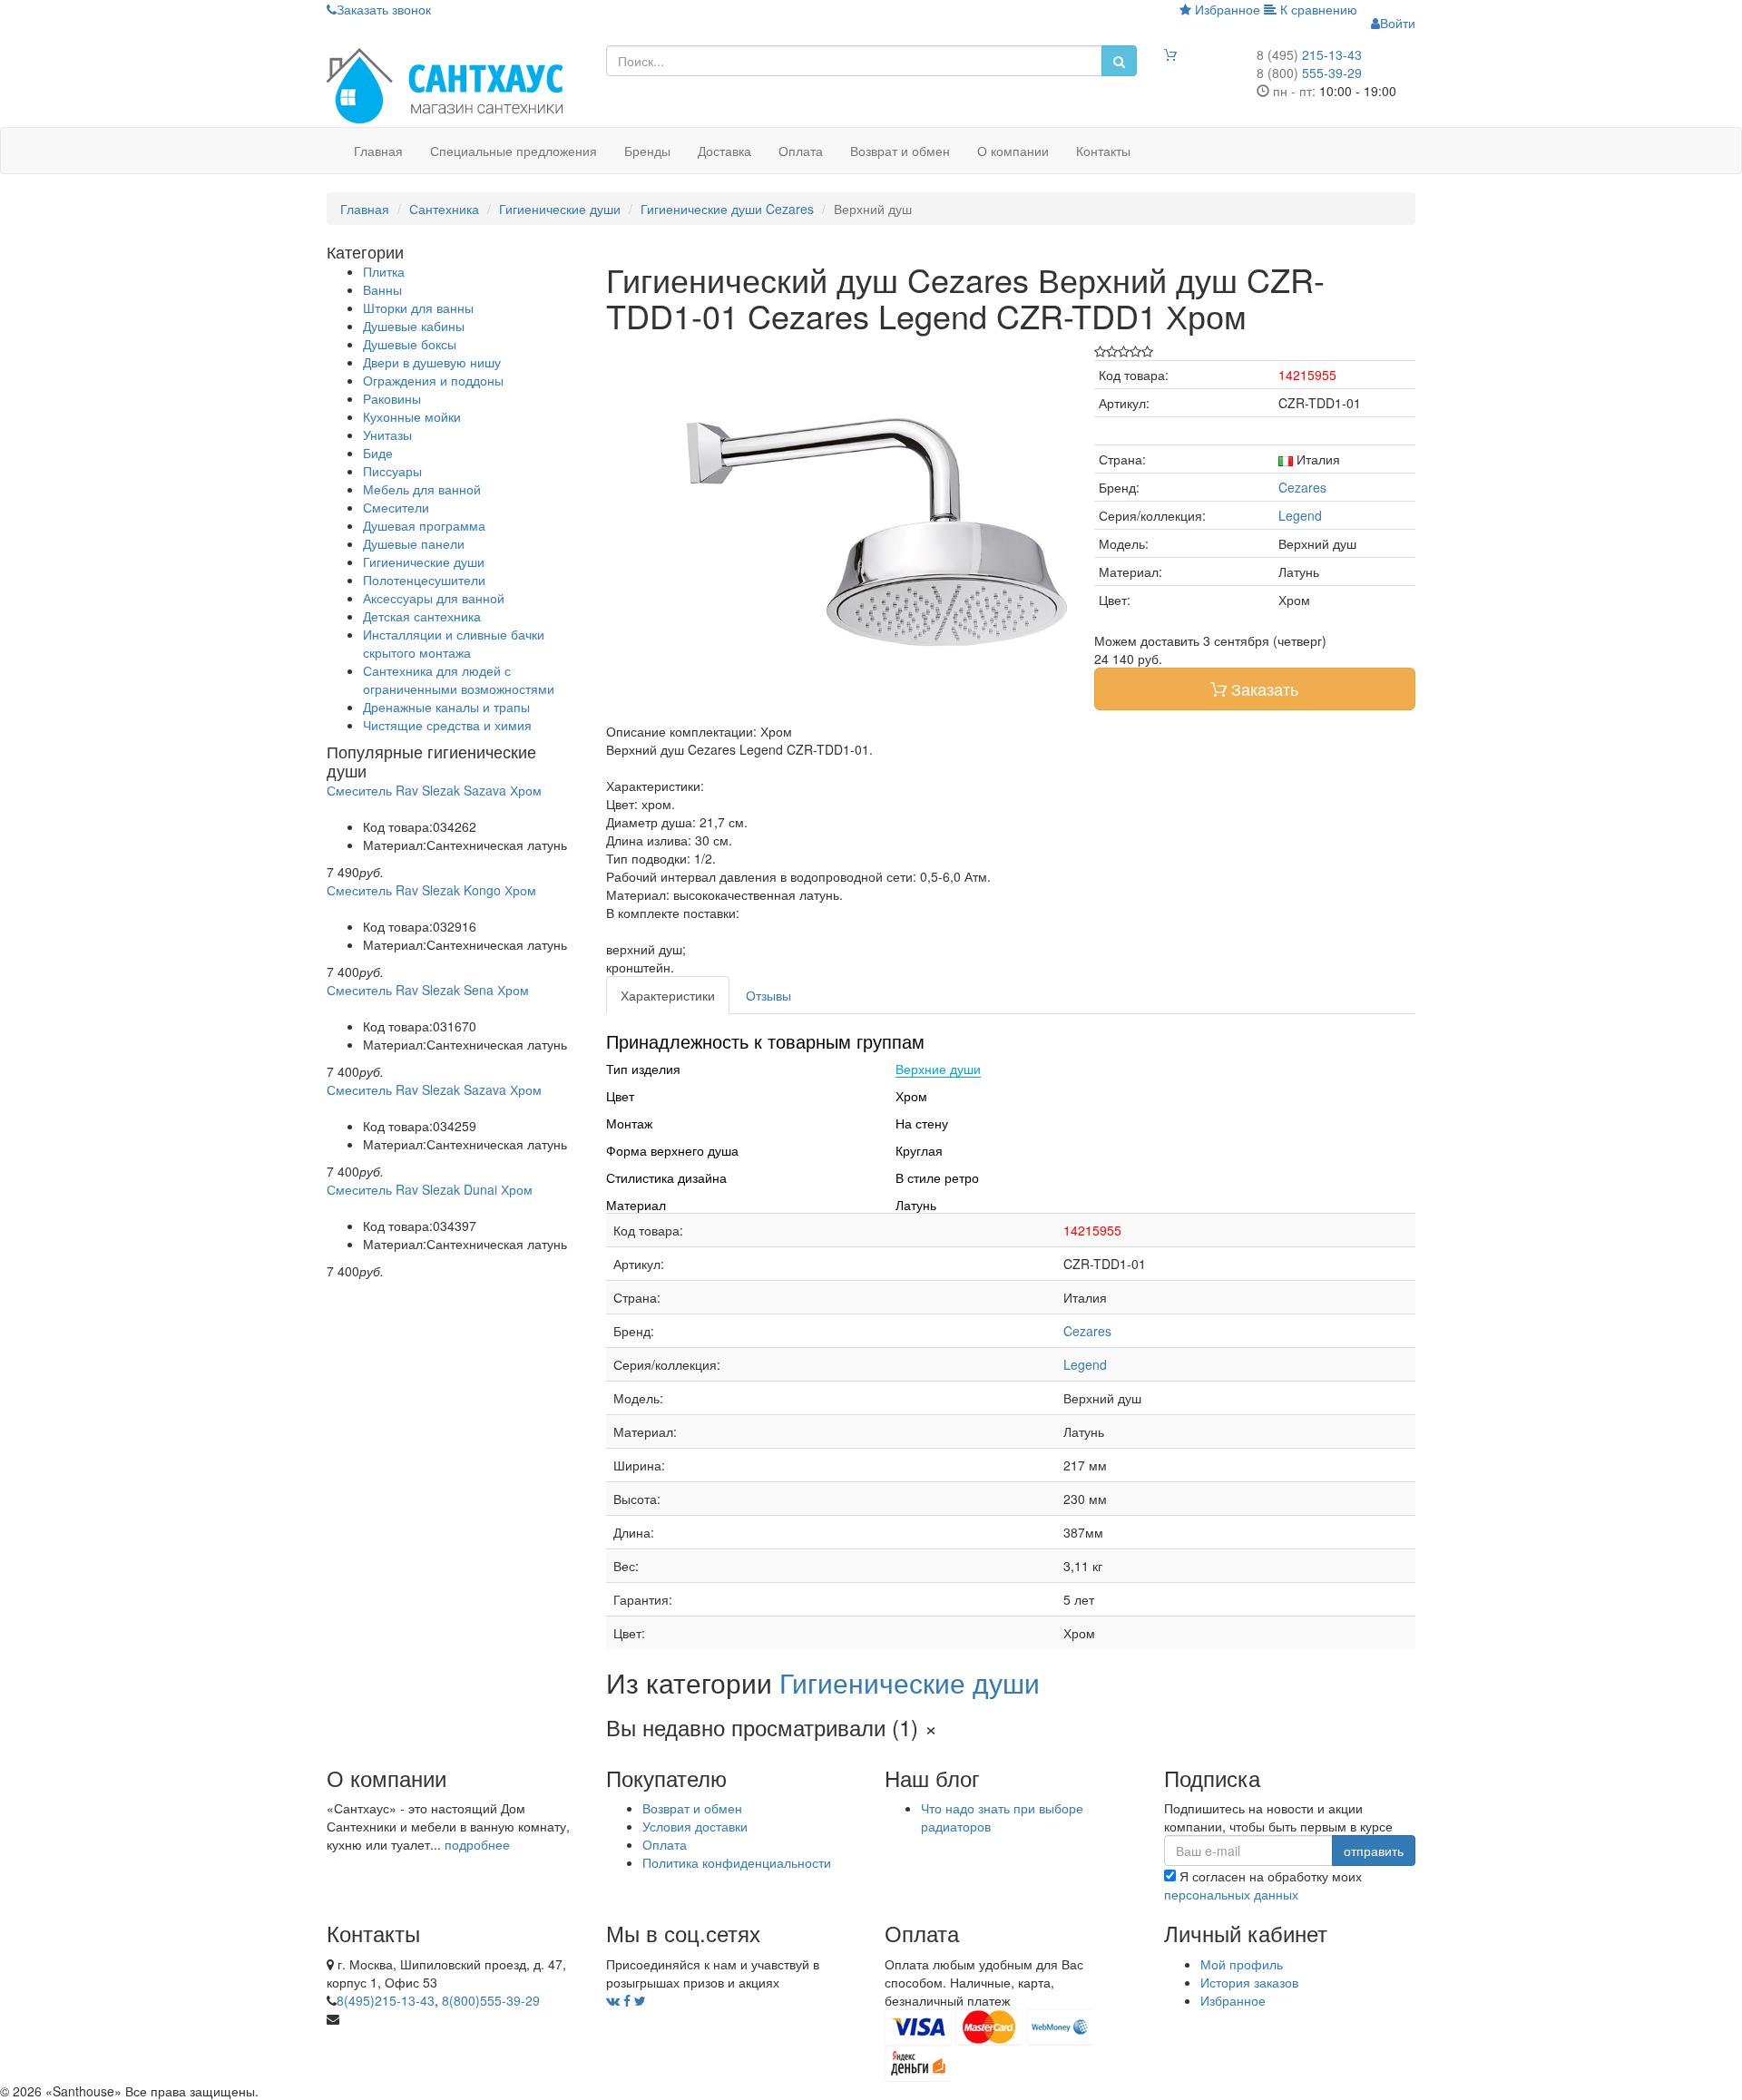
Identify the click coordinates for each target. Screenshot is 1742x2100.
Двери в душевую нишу (432, 362)
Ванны (382, 289)
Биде (378, 453)
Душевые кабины (414, 326)
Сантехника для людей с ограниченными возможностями (459, 679)
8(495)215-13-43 (386, 2000)
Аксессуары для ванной (434, 598)
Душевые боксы (410, 344)
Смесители (396, 507)
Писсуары (392, 471)
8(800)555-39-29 (491, 2000)
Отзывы (768, 995)
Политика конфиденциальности (737, 1862)
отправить (1374, 1851)
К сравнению (1317, 9)
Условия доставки (695, 1826)
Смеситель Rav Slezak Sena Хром (428, 990)
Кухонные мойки (412, 416)
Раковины (392, 398)
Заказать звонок (384, 9)
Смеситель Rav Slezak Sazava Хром (434, 790)
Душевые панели (414, 543)
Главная (378, 151)
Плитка (384, 271)
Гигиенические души (424, 562)
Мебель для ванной (422, 489)
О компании (1013, 151)
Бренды (647, 151)
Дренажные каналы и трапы (446, 707)
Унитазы (387, 435)
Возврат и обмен (900, 151)
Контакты (1103, 151)
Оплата (801, 151)
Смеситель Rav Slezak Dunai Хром (430, 1189)
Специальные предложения (514, 151)
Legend (1300, 515)
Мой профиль (1242, 1964)
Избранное (1226, 9)
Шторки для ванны (418, 308)
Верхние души (938, 1070)
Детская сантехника (422, 616)
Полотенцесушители (424, 580)
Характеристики (668, 995)
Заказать (1262, 689)
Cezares (1302, 487)
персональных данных (1231, 1894)
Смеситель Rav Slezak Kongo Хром (431, 890)
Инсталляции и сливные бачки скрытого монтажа (454, 643)
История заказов (1249, 1982)
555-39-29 (1309, 73)
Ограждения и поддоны (433, 380)
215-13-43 (1309, 54)
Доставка (724, 151)
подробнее (477, 1844)
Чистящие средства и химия (447, 725)
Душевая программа (424, 525)
